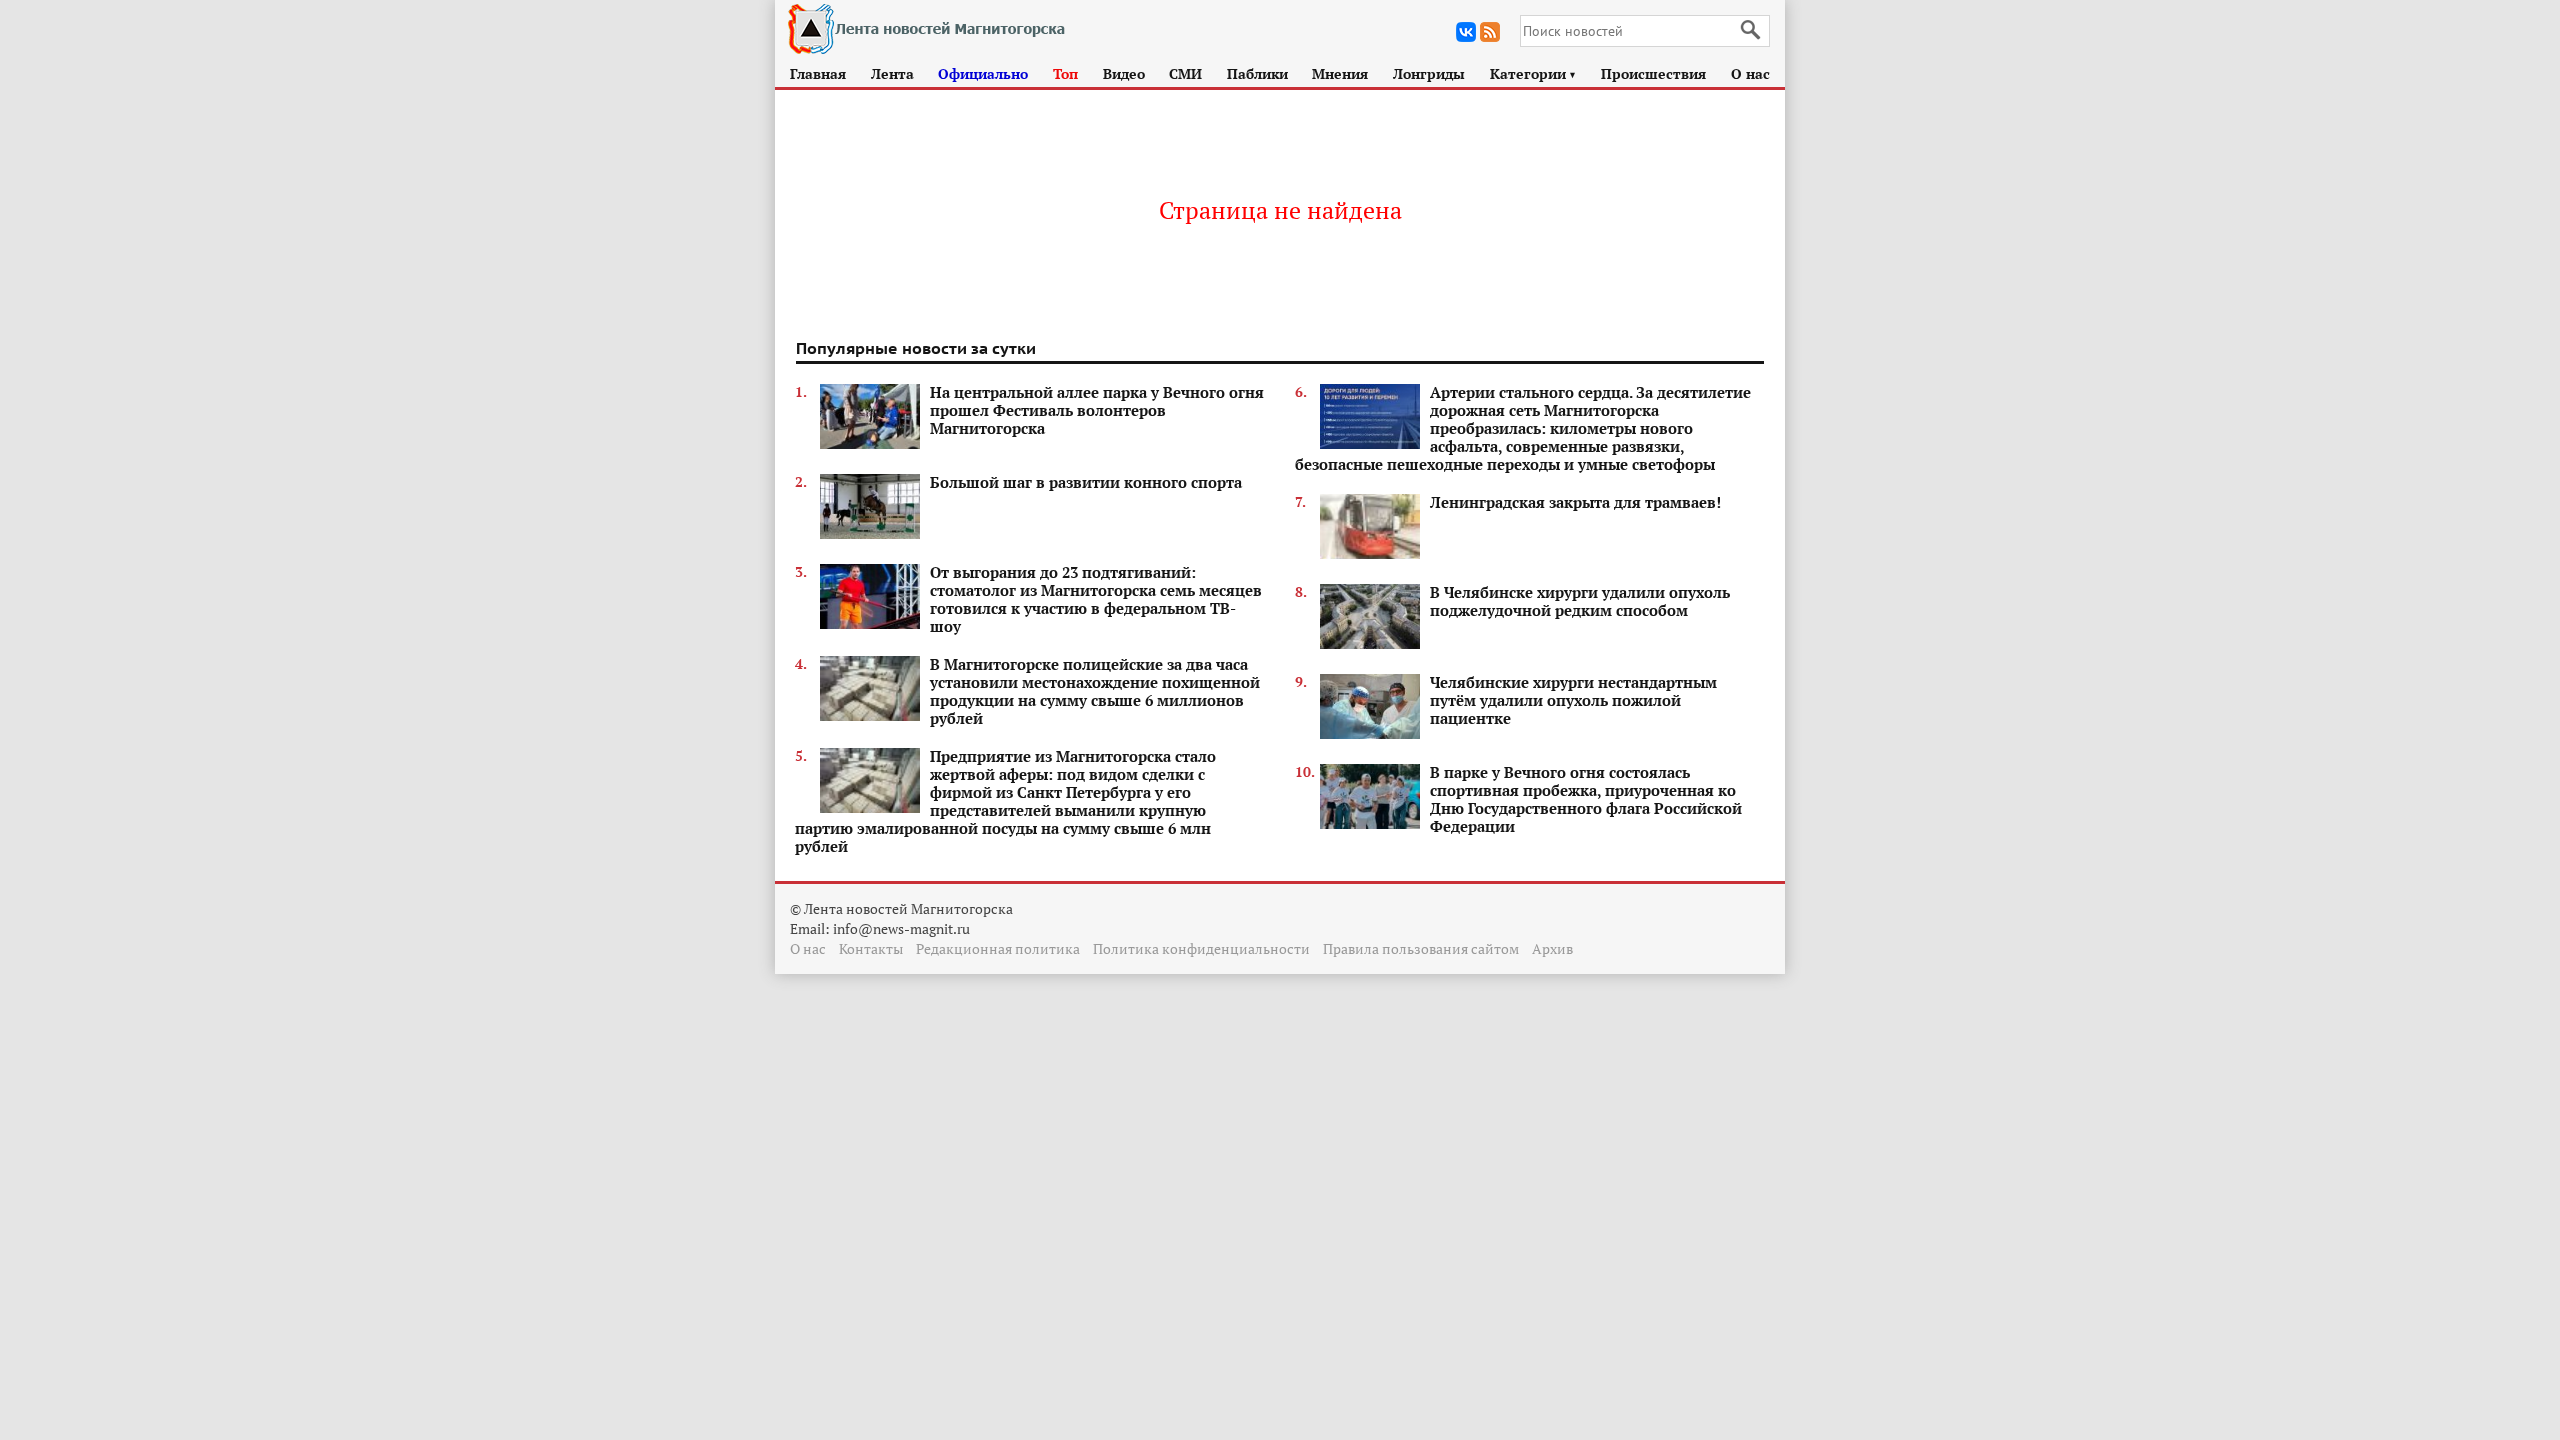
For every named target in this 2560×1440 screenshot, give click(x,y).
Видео (1124, 73)
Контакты (871, 948)
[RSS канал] (1490, 32)
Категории (1533, 73)
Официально (983, 73)
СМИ (1185, 73)
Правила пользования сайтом (1421, 948)
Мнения (1340, 73)
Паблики (1257, 73)
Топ (1065, 73)
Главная (818, 73)
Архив (1552, 948)
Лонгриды (1429, 73)
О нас (1750, 73)
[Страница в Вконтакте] (1466, 32)
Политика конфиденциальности (1201, 948)
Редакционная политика (998, 948)
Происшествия (1653, 73)
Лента (892, 73)
